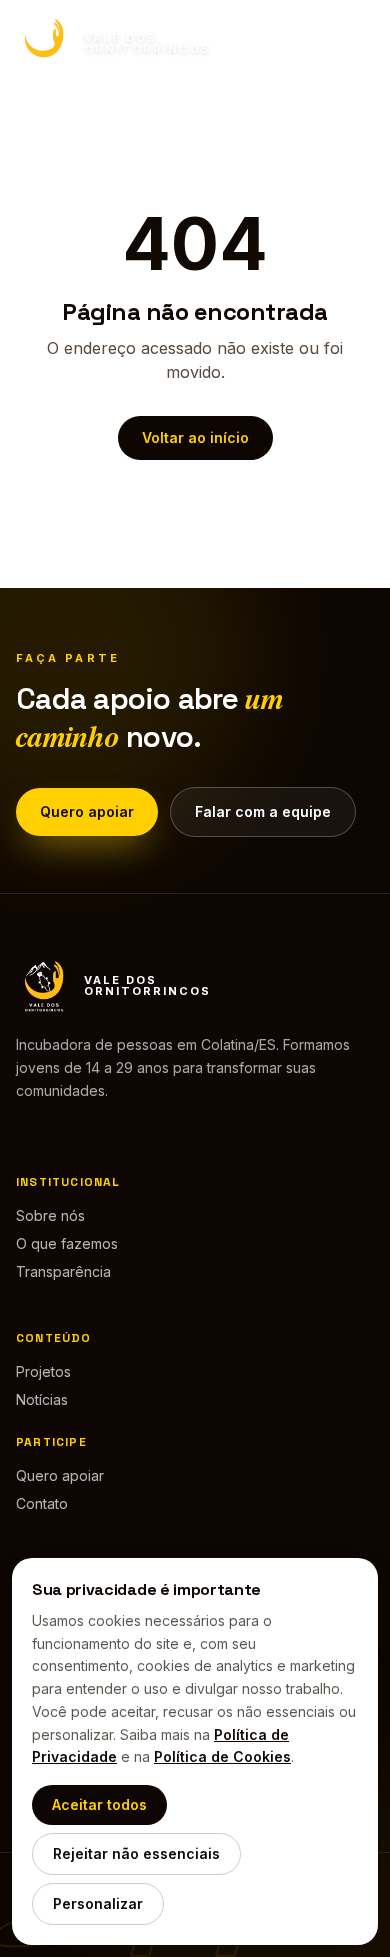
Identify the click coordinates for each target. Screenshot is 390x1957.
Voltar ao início (195, 437)
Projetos (43, 1371)
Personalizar (98, 1903)
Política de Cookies (222, 1756)
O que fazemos (67, 1243)
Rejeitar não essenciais (136, 1853)
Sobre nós (50, 1215)
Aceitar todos (99, 1804)
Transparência (63, 1271)
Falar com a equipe (263, 811)
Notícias (42, 1399)
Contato (42, 1503)
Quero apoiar (87, 811)
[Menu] (354, 44)
